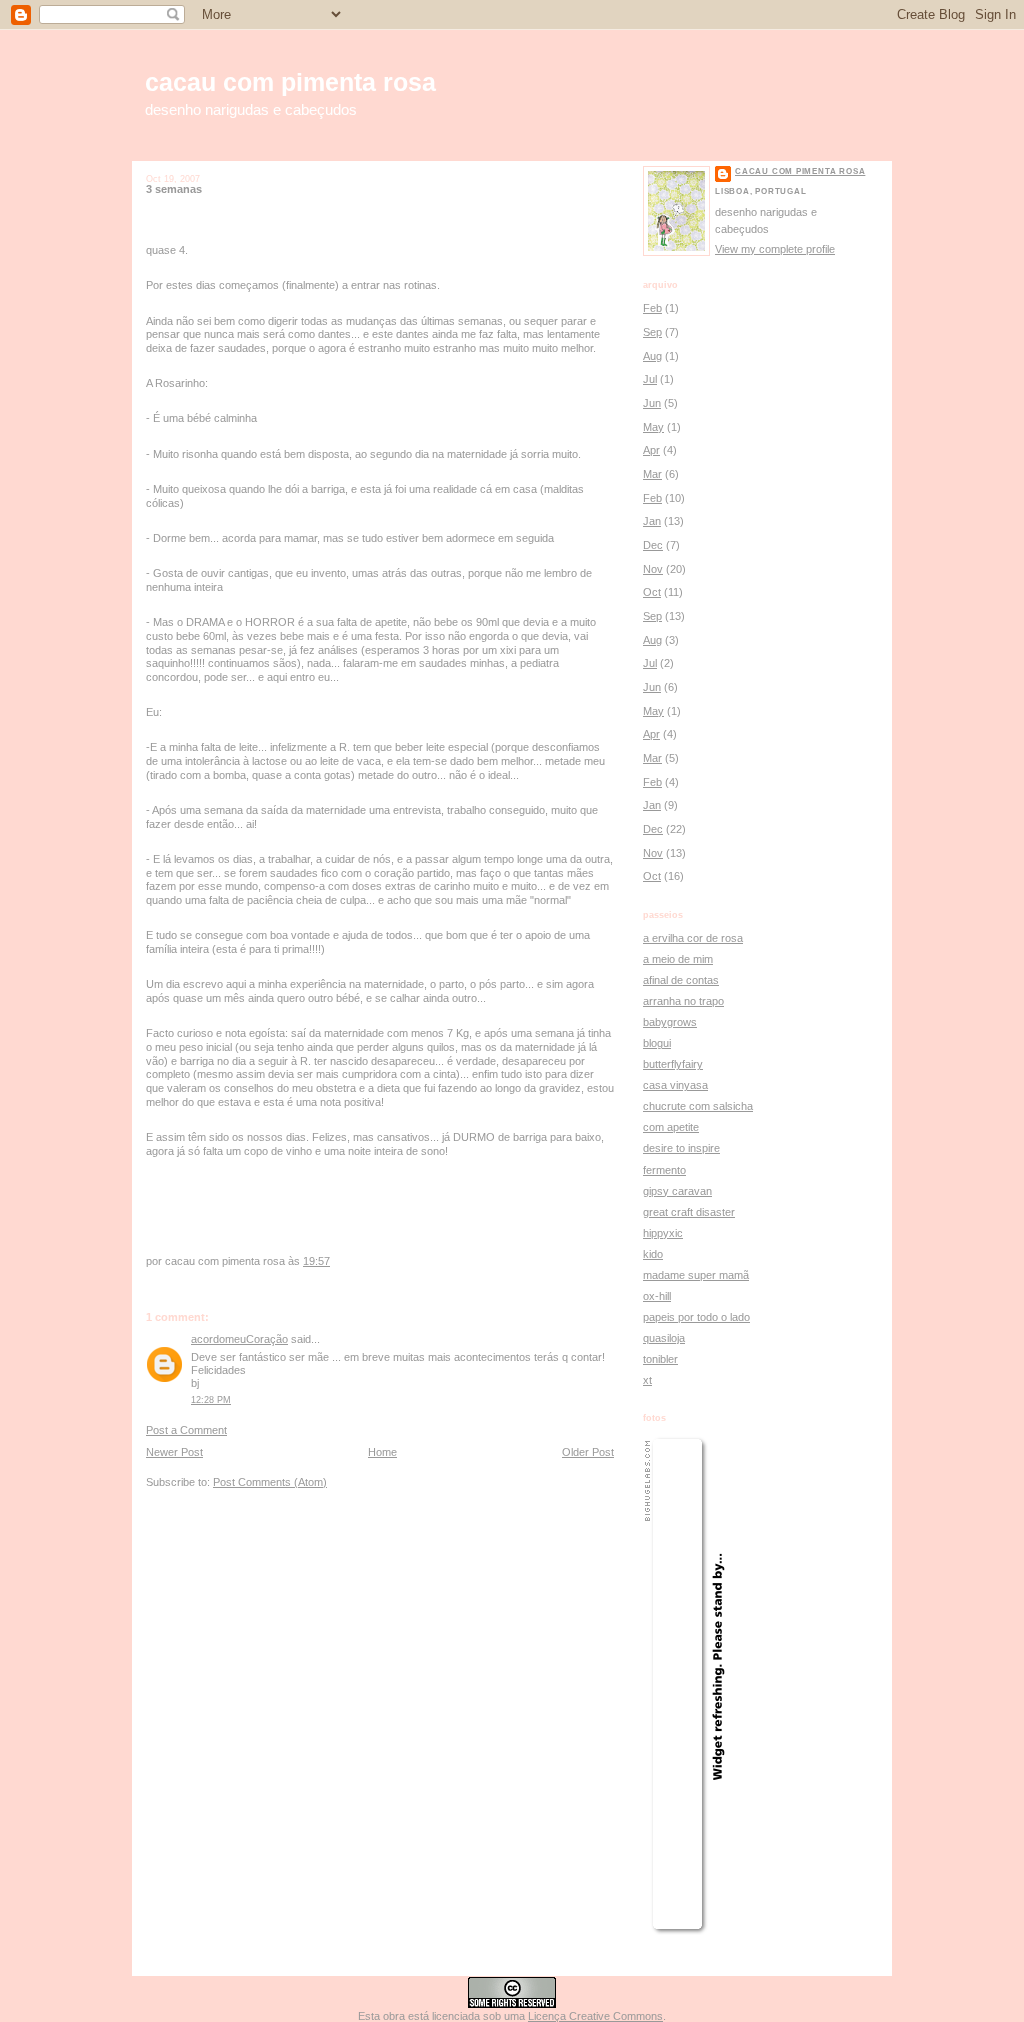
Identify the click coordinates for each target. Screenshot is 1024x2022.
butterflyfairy (673, 1064)
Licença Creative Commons (595, 2016)
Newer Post (174, 1452)
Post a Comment (186, 1430)
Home (382, 1452)
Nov (653, 569)
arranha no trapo (683, 1001)
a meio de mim (678, 959)
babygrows (670, 1022)
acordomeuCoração (239, 1339)
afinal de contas (681, 980)
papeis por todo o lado (696, 1317)
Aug (652, 356)
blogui (657, 1043)
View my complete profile (775, 249)
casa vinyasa (675, 1085)
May (653, 427)
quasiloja (664, 1338)
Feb (652, 308)
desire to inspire (681, 1148)
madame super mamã (696, 1275)
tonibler (660, 1359)
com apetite (671, 1127)
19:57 (316, 1261)
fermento (664, 1170)
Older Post (588, 1452)
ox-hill (657, 1296)
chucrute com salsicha (698, 1106)
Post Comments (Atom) (270, 1482)
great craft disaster (689, 1212)
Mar (652, 474)
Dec (653, 545)
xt (647, 1380)
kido (653, 1254)
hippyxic (663, 1233)
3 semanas (174, 189)
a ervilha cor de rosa (693, 938)
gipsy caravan (677, 1191)
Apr (651, 450)
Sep (652, 332)
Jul (650, 379)
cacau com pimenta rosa (290, 82)
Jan (652, 521)
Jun (652, 403)
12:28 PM (211, 1400)
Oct (652, 592)
